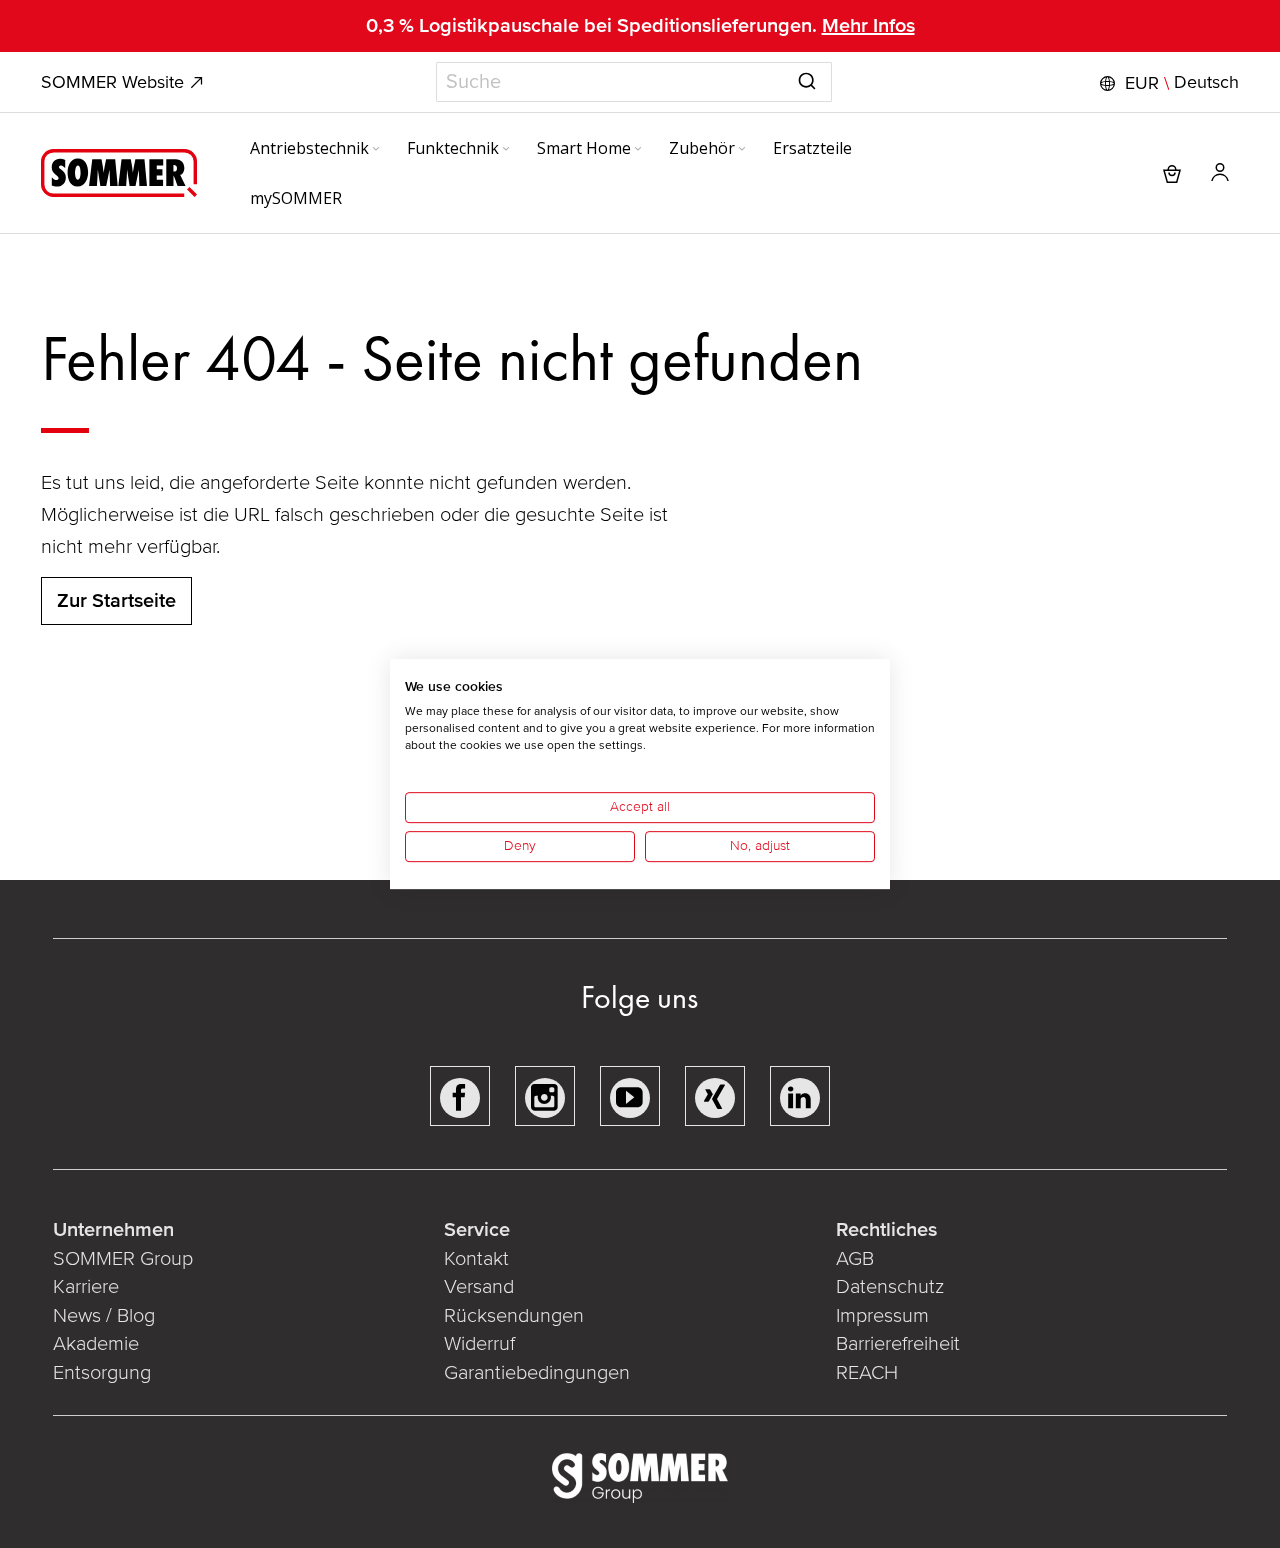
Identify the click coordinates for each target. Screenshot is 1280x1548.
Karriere (86, 1287)
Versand (479, 1287)
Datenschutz (890, 1287)
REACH (867, 1373)
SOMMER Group (123, 1259)
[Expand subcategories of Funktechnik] (506, 150)
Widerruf (479, 1344)
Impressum (882, 1316)
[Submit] (807, 78)
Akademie (98, 1344)
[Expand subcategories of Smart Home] (638, 150)
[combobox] (634, 82)
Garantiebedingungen (537, 1373)
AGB (855, 1259)
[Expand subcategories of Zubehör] (742, 150)
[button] (1167, 83)
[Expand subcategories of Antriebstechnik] (376, 150)
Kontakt (476, 1259)
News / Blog (104, 1316)
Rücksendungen (514, 1316)
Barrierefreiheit (898, 1344)
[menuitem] (316, 148)
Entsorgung (102, 1373)
